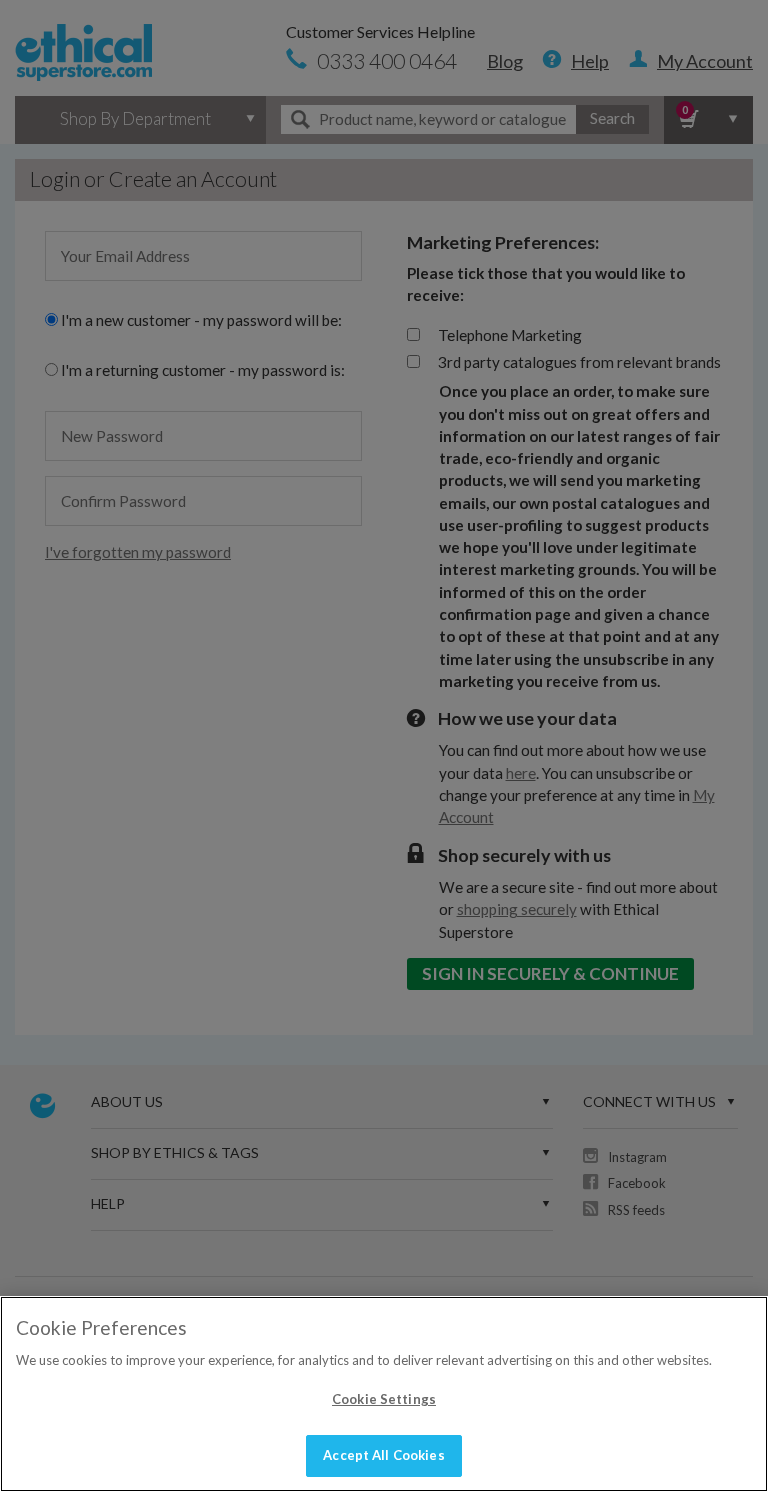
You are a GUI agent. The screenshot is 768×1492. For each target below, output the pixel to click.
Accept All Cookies (383, 1455)
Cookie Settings (384, 1399)
